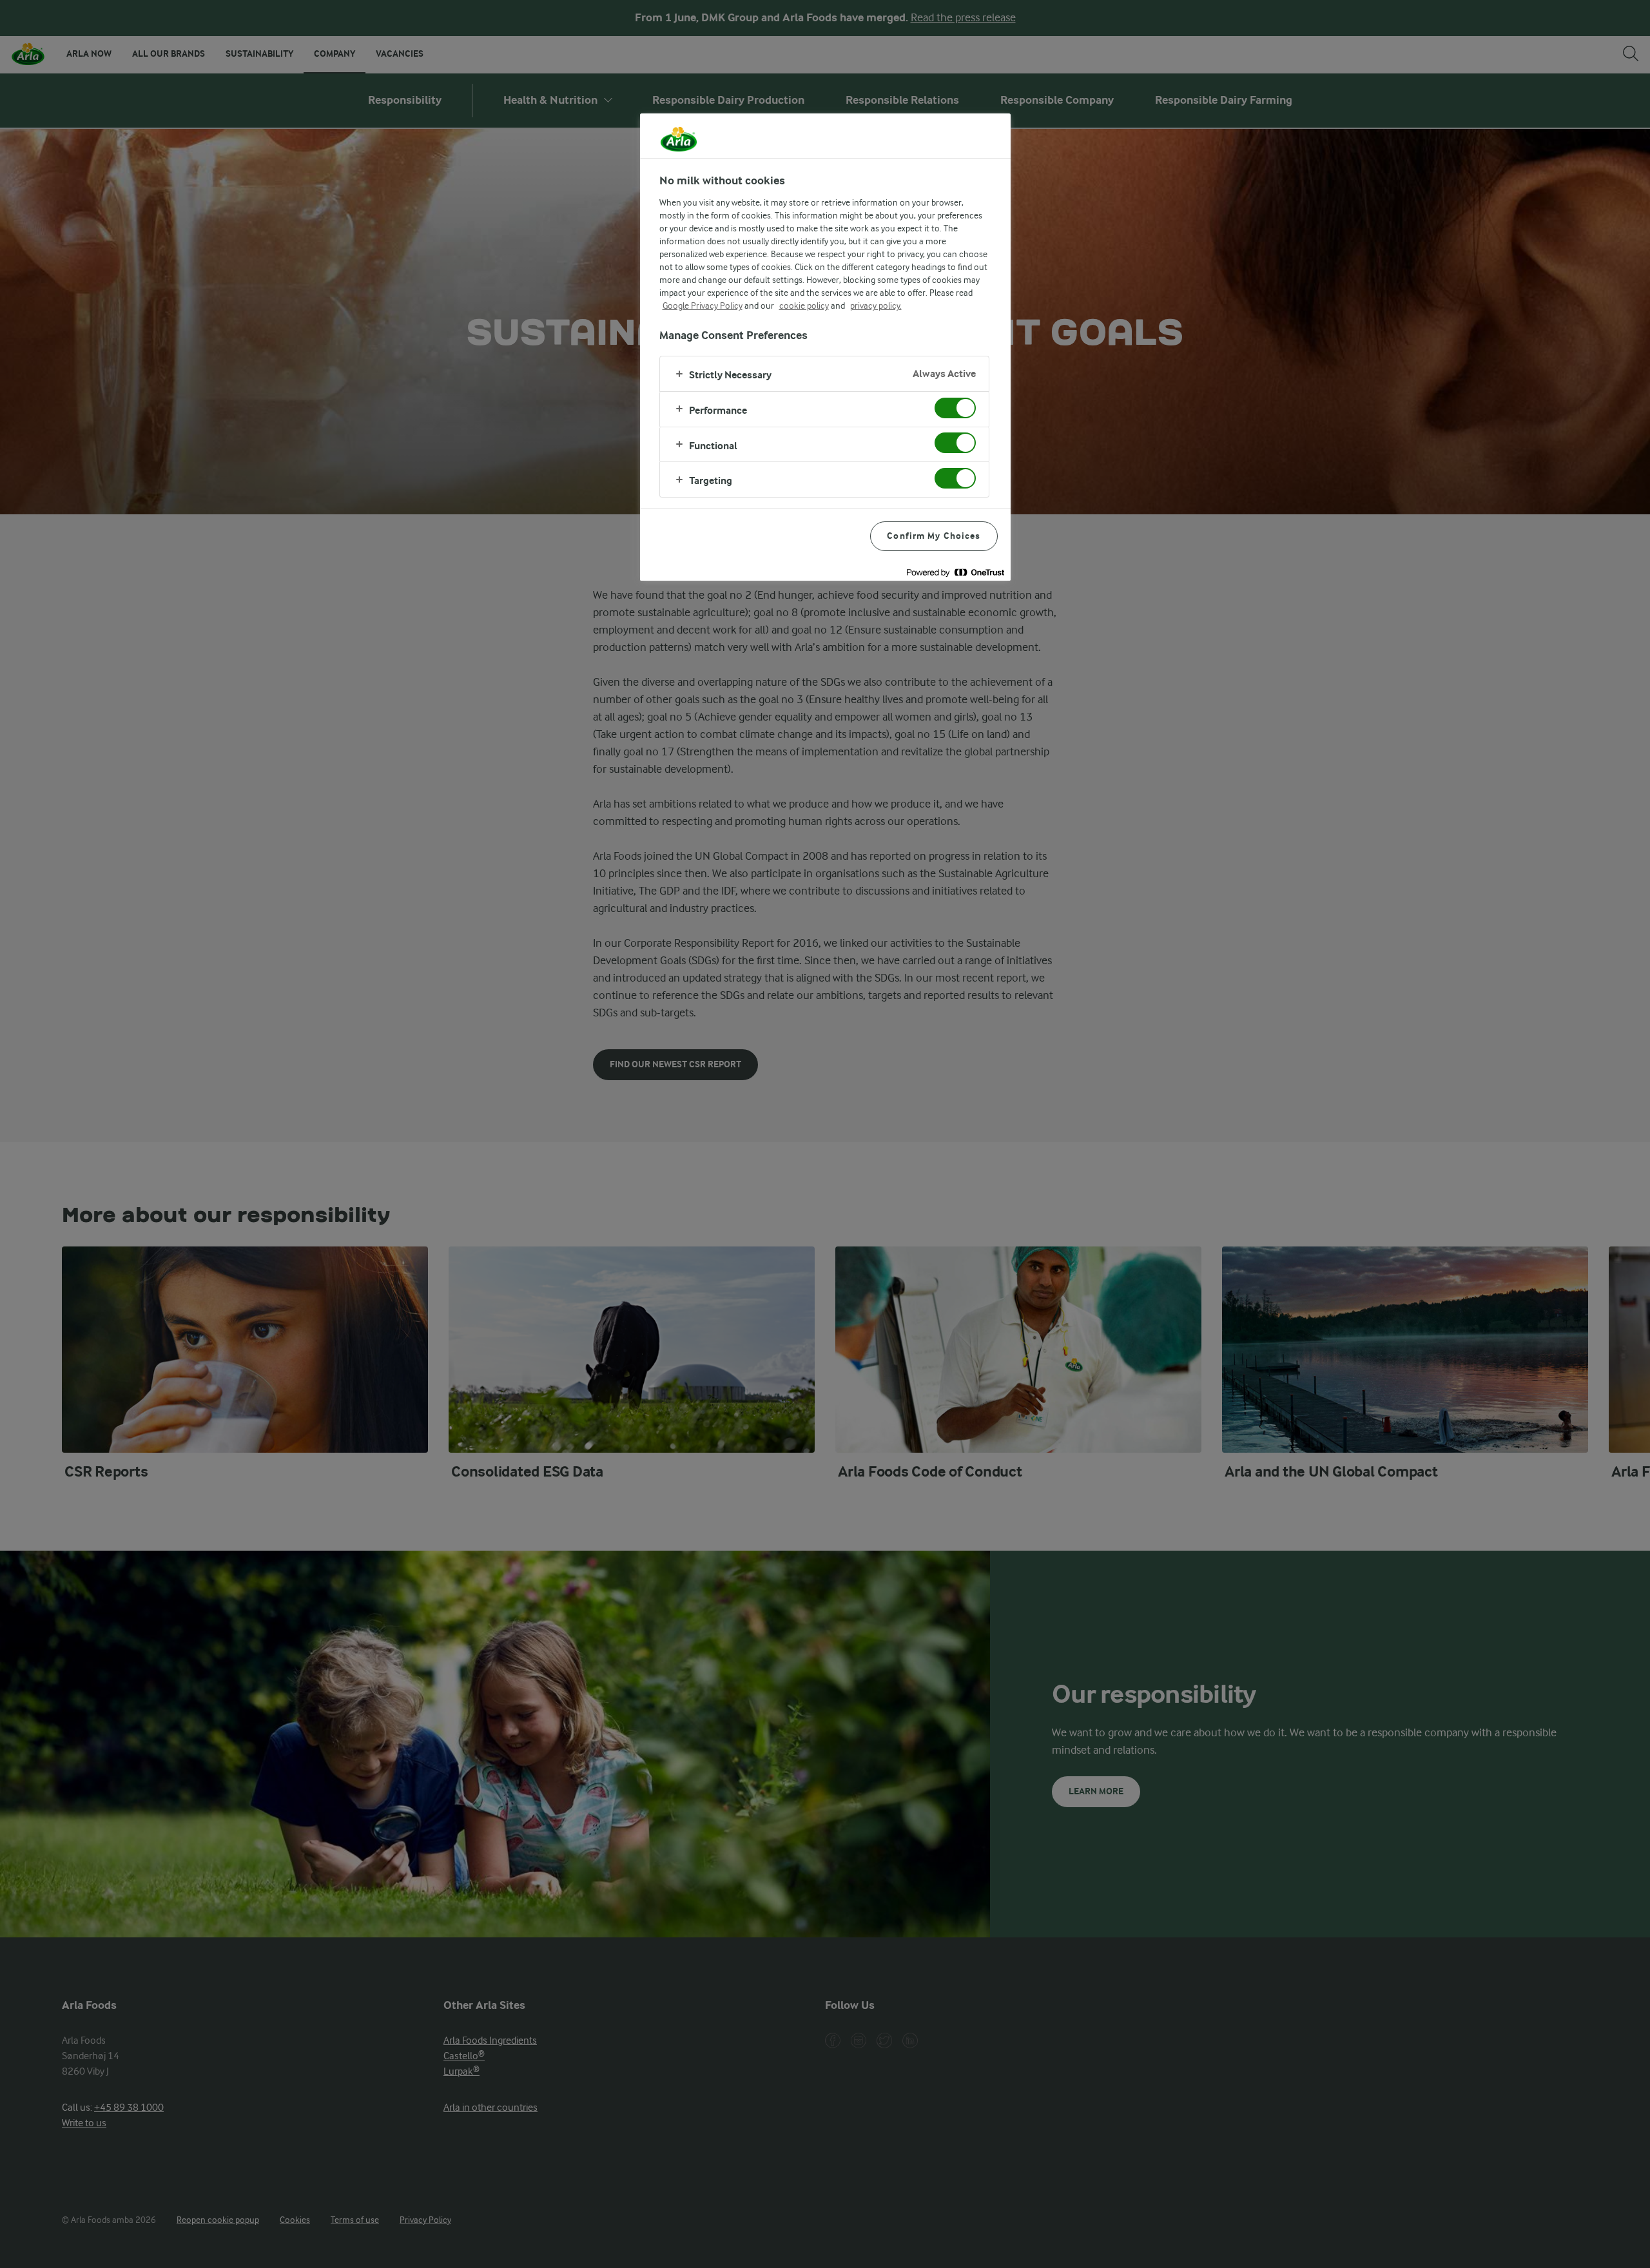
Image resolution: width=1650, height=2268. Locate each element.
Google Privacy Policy (703, 305)
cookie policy (804, 305)
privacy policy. (876, 305)
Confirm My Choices (934, 536)
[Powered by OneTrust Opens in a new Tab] (955, 573)
